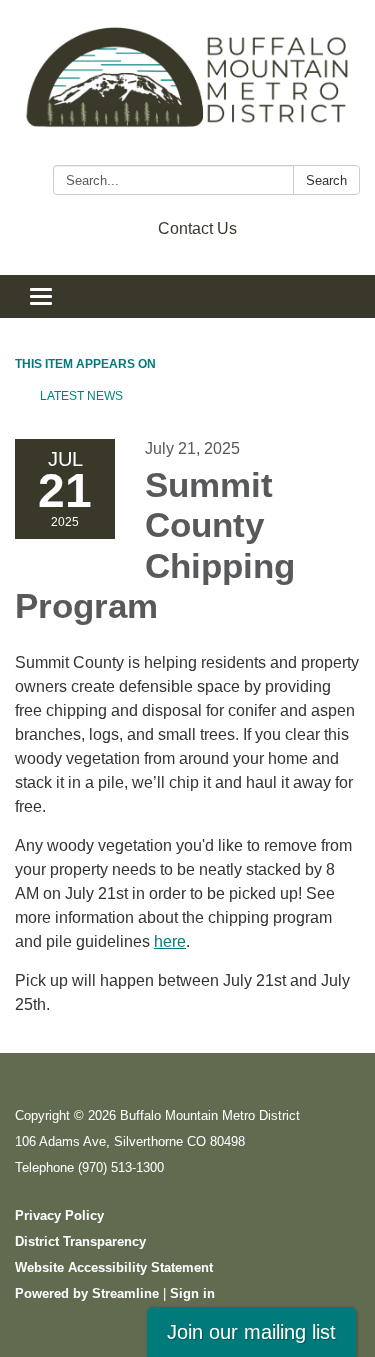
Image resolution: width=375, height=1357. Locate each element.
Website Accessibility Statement (114, 1267)
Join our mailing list (251, 1332)
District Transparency (80, 1241)
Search (326, 180)
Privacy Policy (59, 1215)
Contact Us (197, 228)
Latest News (81, 396)
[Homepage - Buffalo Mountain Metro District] (187, 86)
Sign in (192, 1293)
